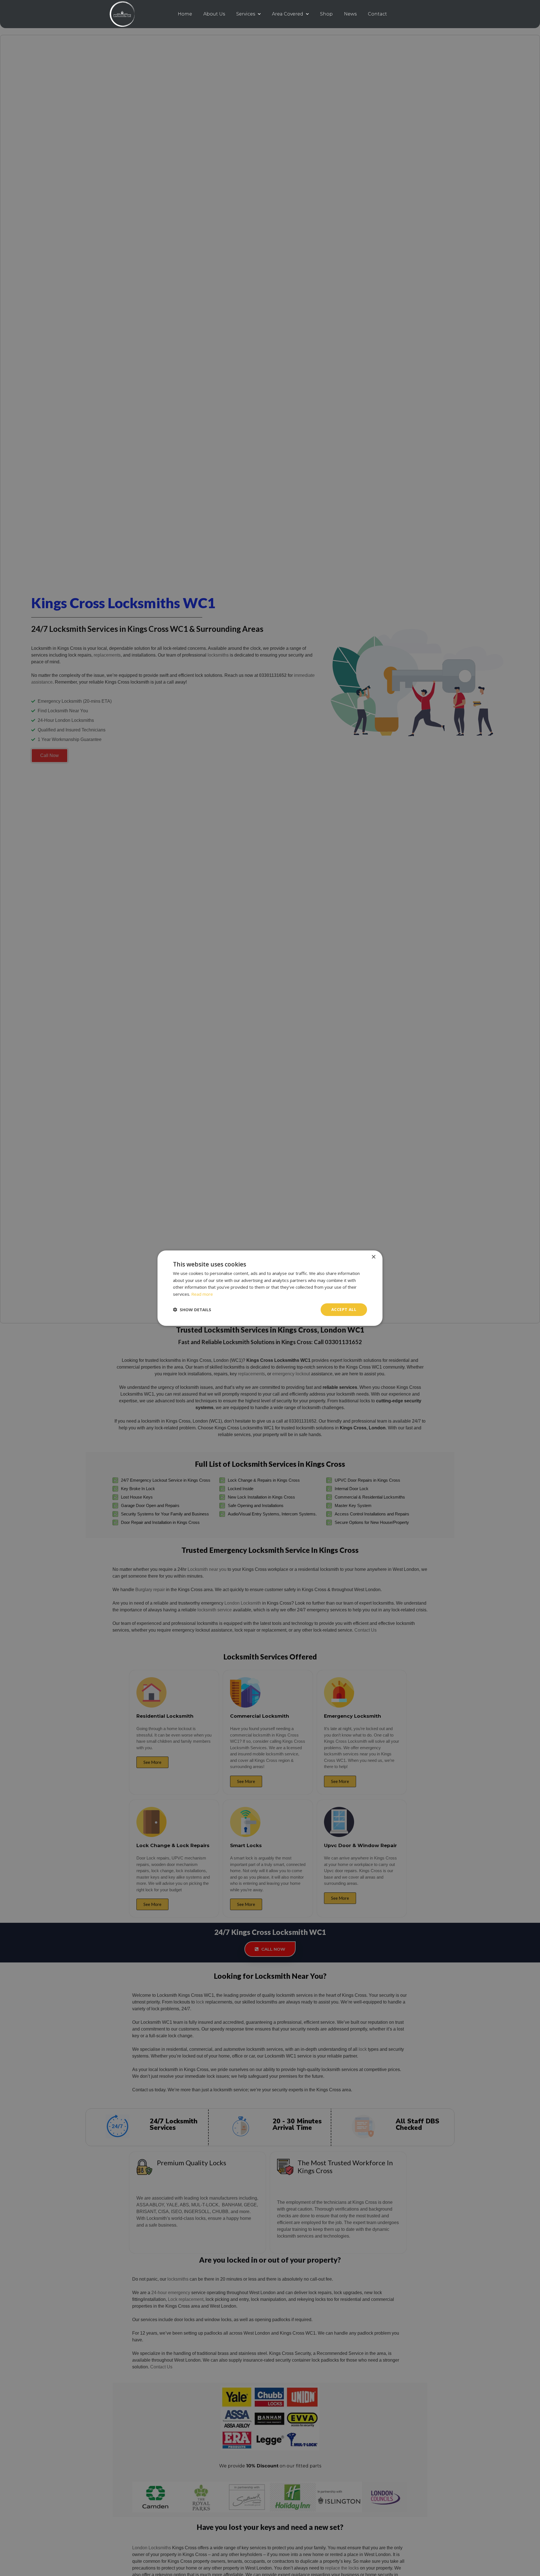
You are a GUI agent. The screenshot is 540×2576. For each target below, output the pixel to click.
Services (246, 14)
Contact (377, 14)
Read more (202, 1294)
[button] (192, 1310)
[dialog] (270, 1288)
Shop (326, 14)
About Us (214, 14)
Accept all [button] (344, 1309)
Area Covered (288, 14)
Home (185, 14)
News (350, 14)
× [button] (373, 1257)
